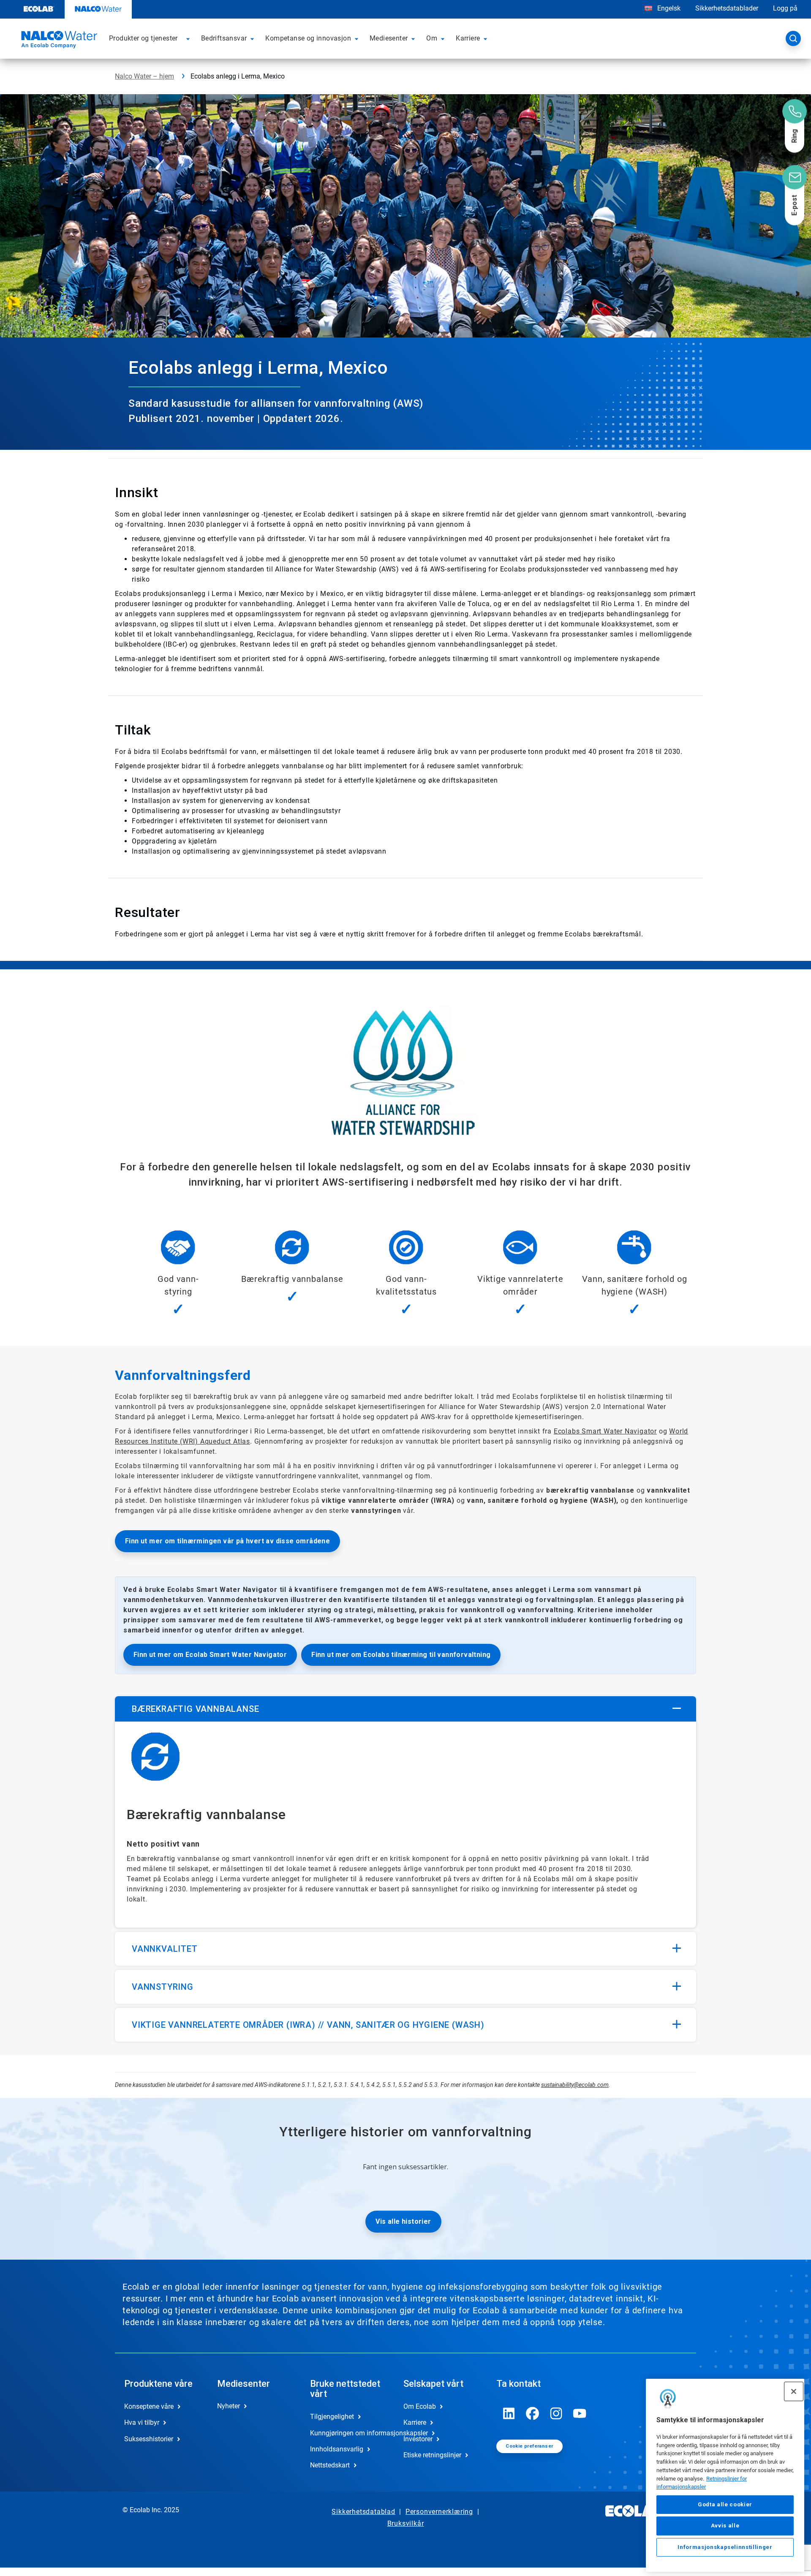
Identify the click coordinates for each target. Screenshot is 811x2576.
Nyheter (229, 2406)
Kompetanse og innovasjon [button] (308, 38)
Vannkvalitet (165, 1949)
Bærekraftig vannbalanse (195, 1709)
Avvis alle (725, 2526)
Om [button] (432, 38)
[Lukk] (794, 2391)
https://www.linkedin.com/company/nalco (509, 2413)
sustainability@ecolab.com (575, 2085)
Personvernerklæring (439, 2512)
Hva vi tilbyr (142, 2422)
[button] (189, 38)
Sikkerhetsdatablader (727, 8)
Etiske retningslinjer (432, 2455)
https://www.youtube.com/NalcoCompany (580, 2413)
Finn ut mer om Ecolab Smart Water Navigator (210, 1655)
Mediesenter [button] (389, 38)
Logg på (785, 8)
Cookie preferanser (529, 2446)
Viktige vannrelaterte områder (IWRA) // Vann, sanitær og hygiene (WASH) (308, 2025)
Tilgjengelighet (332, 2417)
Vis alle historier (403, 2221)
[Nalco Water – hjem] (58, 41)
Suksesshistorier (149, 2439)
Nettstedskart (330, 2465)
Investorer (418, 2439)
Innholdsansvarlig (337, 2449)
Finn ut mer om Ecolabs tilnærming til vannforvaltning (401, 1655)
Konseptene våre (149, 2406)
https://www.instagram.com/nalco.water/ (556, 2413)
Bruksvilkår (406, 2523)
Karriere (415, 2422)
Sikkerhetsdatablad (363, 2512)
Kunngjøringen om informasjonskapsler (348, 2433)
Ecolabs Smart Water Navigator (605, 1431)
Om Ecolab (420, 2406)
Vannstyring (163, 1987)
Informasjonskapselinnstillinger (725, 2547)
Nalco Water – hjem (144, 76)
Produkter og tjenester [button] (143, 38)
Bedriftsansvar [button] (224, 38)
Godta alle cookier (725, 2504)
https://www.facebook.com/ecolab (533, 2413)
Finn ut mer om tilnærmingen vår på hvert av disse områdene (227, 1541)
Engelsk (669, 8)
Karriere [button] (468, 38)
